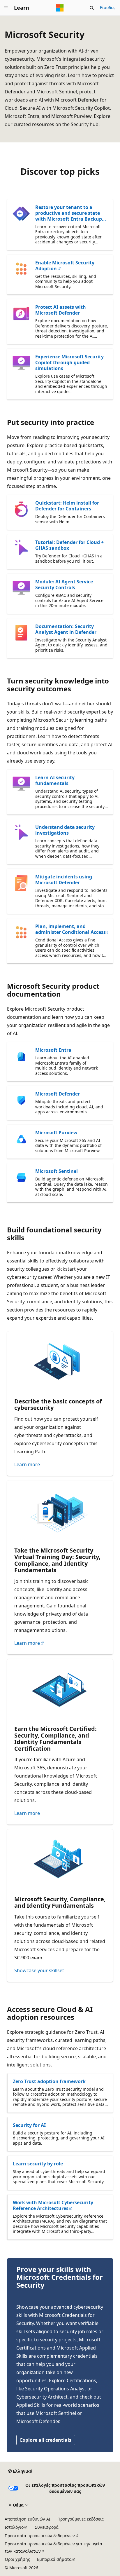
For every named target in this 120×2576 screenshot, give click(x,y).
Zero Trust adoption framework (49, 2081)
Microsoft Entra (53, 1050)
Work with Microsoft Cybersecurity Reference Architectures (53, 2205)
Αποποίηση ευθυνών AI (28, 2519)
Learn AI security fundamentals (55, 780)
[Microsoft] (60, 8)
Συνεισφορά (47, 2527)
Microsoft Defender (58, 1094)
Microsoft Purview (56, 1133)
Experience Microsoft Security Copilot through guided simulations (69, 362)
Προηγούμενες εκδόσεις (81, 2519)
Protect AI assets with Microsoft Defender (61, 310)
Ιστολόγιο (14, 2527)
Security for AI (29, 2125)
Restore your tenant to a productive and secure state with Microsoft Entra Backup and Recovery (69, 213)
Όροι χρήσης (17, 2559)
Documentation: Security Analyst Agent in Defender (66, 629)
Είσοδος (108, 7)
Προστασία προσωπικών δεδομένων (40, 2536)
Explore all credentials (46, 2440)
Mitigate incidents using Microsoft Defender (64, 880)
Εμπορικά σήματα (54, 2559)
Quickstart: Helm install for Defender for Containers (67, 506)
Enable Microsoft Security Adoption (65, 266)
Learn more (27, 1464)
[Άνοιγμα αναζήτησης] (92, 8)
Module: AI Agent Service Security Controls (64, 585)
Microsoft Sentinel (57, 1171)
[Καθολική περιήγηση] (6, 8)
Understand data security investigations (65, 830)
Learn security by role (38, 2164)
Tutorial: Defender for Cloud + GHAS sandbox (69, 545)
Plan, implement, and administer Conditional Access (70, 929)
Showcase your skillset (39, 1970)
